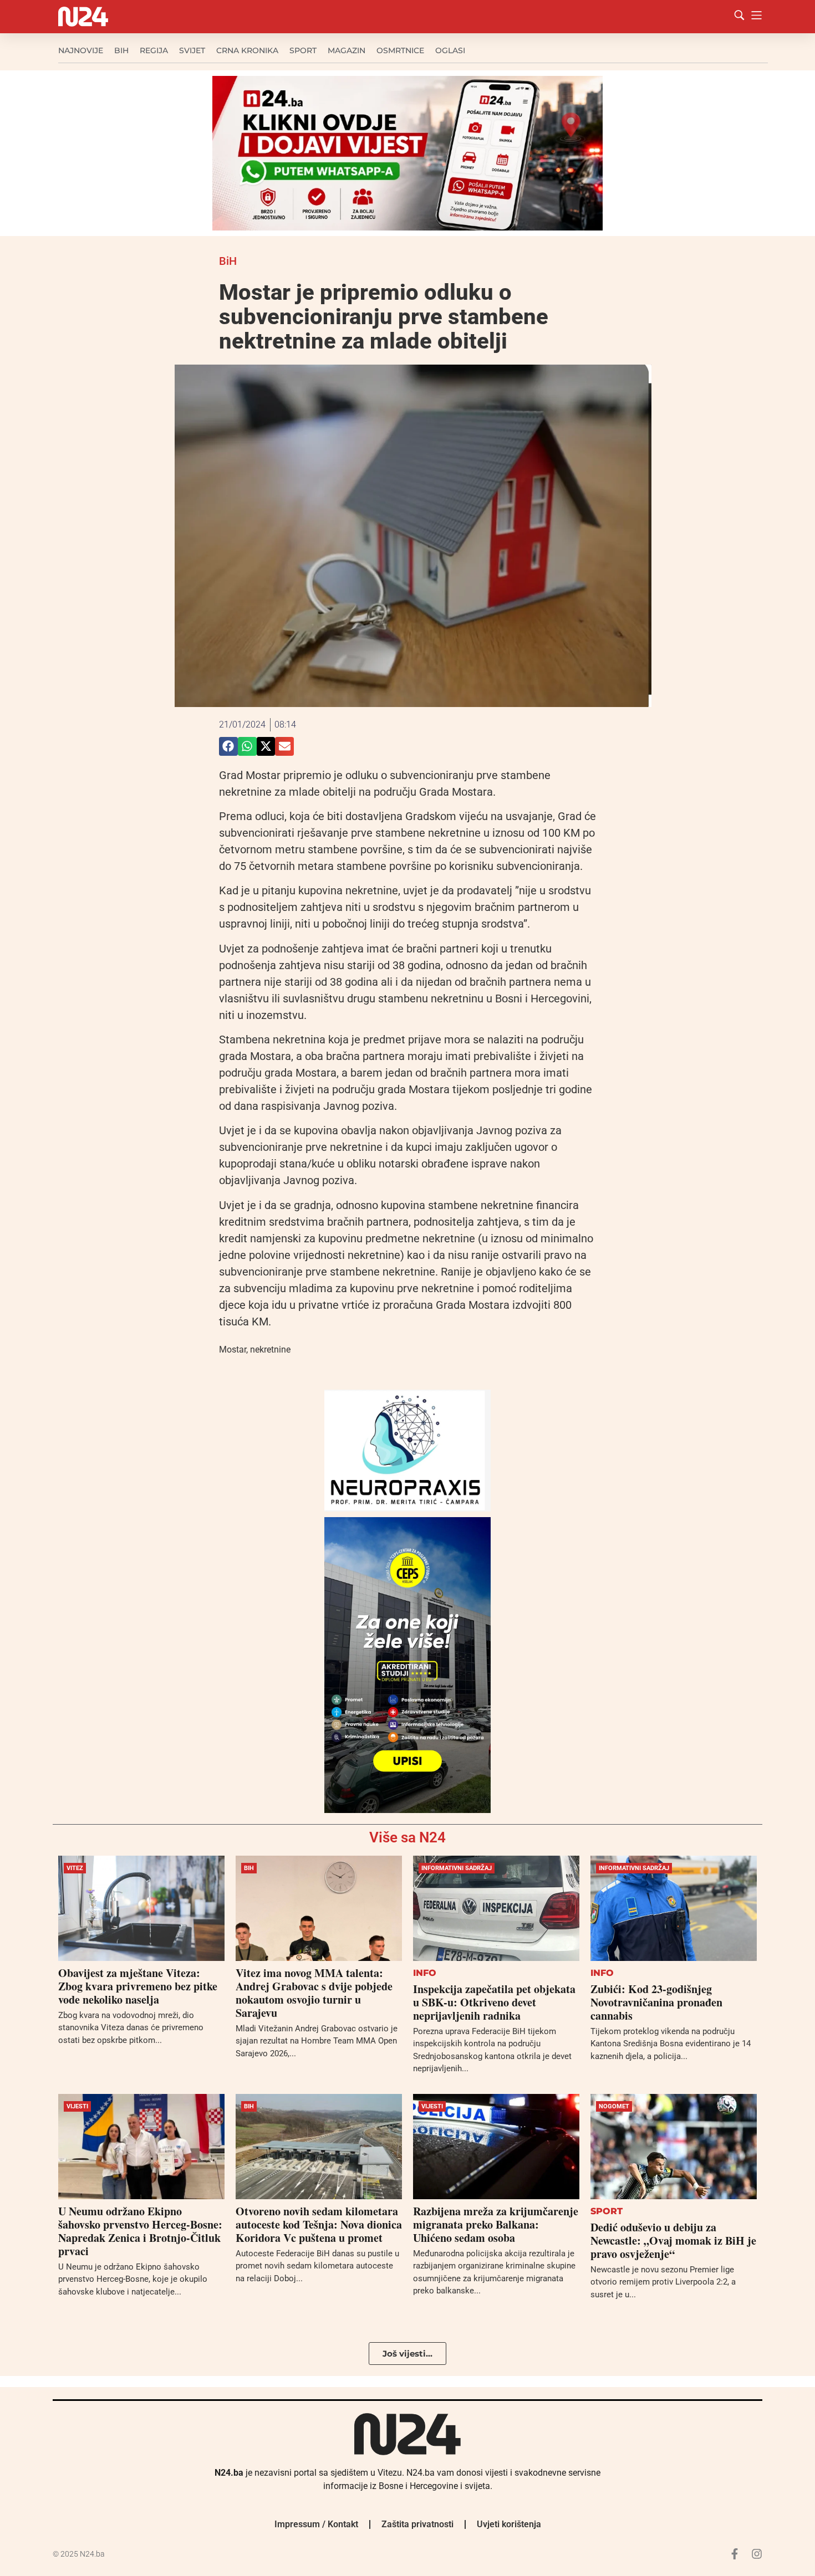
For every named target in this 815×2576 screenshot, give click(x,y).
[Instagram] (757, 2554)
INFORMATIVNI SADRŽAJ (457, 1868)
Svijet (192, 50)
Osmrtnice (400, 50)
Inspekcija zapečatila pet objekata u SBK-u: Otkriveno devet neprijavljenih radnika (494, 2002)
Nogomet (614, 2106)
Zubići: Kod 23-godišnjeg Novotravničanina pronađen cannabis (656, 2002)
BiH (121, 50)
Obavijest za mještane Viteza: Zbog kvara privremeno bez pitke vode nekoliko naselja (138, 1986)
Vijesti (77, 2106)
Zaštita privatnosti (417, 2524)
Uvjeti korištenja (509, 2524)
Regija (154, 50)
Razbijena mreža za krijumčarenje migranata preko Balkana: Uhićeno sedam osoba (496, 2224)
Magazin (347, 50)
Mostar (233, 1350)
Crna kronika (247, 50)
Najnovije (81, 50)
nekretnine (270, 1350)
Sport (303, 50)
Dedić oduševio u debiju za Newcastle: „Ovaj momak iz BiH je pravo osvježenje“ (673, 2240)
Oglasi (450, 50)
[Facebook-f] (735, 2554)
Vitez (75, 1868)
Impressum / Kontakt (316, 2524)
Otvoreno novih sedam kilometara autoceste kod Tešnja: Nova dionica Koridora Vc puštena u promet (319, 2224)
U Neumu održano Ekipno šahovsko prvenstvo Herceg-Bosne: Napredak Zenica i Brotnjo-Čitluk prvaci (140, 2231)
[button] (228, 746)
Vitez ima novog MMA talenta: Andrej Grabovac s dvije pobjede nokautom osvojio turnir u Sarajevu (314, 1993)
